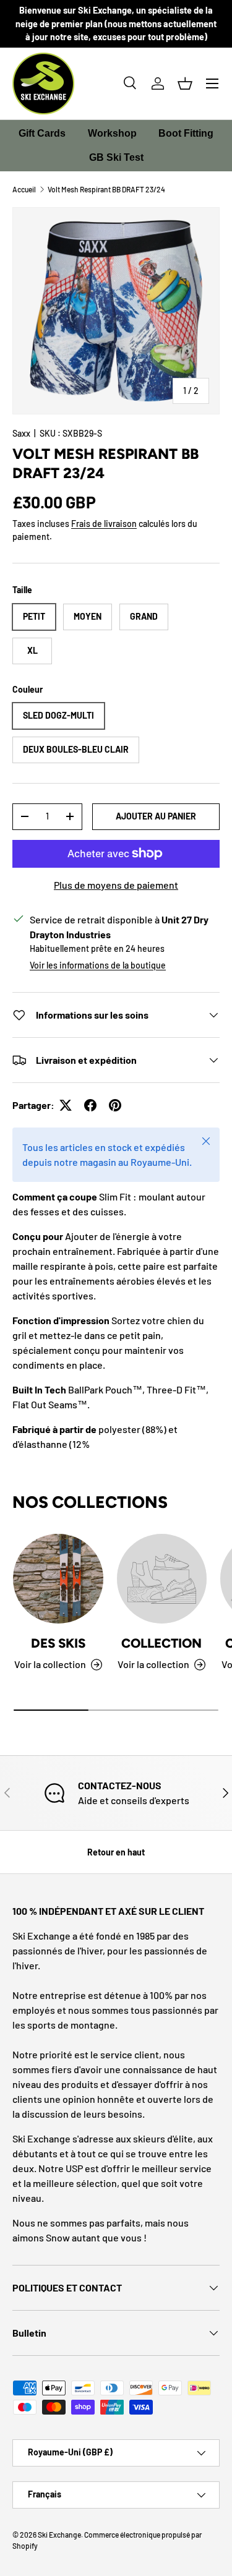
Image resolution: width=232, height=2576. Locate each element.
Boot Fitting (186, 133)
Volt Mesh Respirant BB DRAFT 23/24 (106, 189)
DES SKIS (58, 1643)
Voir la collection (153, 1664)
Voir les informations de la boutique (98, 965)
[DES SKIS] (58, 1579)
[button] (185, 83)
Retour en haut (116, 1852)
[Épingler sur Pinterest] (115, 1105)
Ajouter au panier (156, 816)
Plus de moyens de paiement (116, 885)
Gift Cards (42, 133)
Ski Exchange (59, 2535)
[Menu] (212, 83)
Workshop (112, 133)
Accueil (24, 189)
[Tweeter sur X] (66, 1105)
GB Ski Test (116, 157)
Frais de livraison (104, 524)
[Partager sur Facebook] (90, 1105)
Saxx (21, 433)
